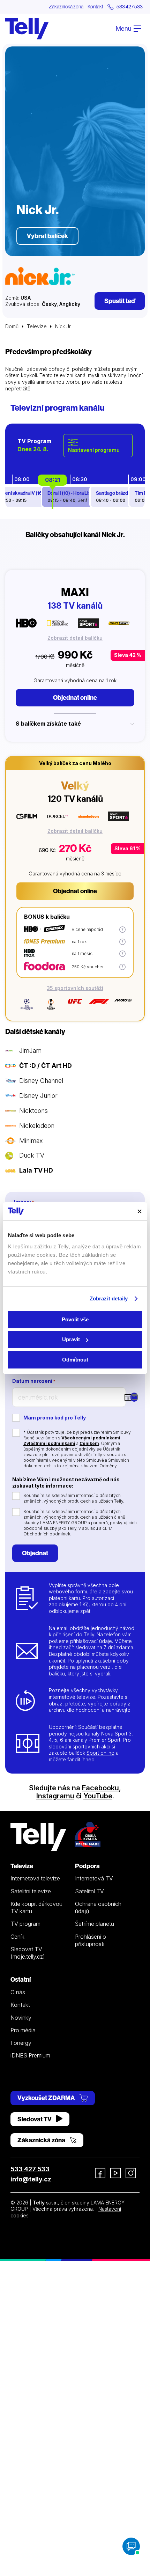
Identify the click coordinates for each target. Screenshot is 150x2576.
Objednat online (75, 698)
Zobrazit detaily (109, 1298)
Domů (12, 326)
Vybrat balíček (47, 236)
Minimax (31, 1141)
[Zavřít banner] (140, 1211)
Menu (124, 28)
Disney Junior (38, 1096)
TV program (25, 1924)
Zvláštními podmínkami (49, 1443)
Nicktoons (33, 1111)
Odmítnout (75, 1360)
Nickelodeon (37, 1126)
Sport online (100, 1753)
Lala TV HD (36, 1170)
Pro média (23, 2030)
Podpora (87, 1866)
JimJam (30, 1051)
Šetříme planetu (95, 1924)
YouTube (98, 1796)
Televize (37, 326)
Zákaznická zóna (66, 7)
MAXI (75, 592)
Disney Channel (41, 1081)
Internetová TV (94, 1878)
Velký (75, 785)
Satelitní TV (89, 1891)
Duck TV (32, 1155)
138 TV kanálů (75, 606)
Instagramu (55, 1796)
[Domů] (27, 29)
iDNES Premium (30, 2055)
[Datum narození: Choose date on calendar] (134, 1397)
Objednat (35, 1553)
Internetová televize (35, 1878)
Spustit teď (120, 301)
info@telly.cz (31, 2179)
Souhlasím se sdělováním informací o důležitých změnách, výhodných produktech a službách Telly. (74, 1498)
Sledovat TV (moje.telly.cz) (28, 1953)
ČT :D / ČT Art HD (46, 1066)
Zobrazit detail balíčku (75, 638)
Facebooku (100, 1788)
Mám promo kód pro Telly (55, 1418)
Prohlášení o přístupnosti (91, 1940)
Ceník (17, 1937)
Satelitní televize (31, 1891)
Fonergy (21, 2043)
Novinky (21, 2018)
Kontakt (95, 7)
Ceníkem (89, 1443)
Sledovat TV (35, 2119)
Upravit (71, 1339)
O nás (18, 1992)
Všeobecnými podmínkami (91, 1438)
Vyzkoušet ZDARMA (47, 2098)
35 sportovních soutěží (75, 988)
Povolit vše (75, 1319)
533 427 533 (30, 2169)
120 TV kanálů (75, 799)
